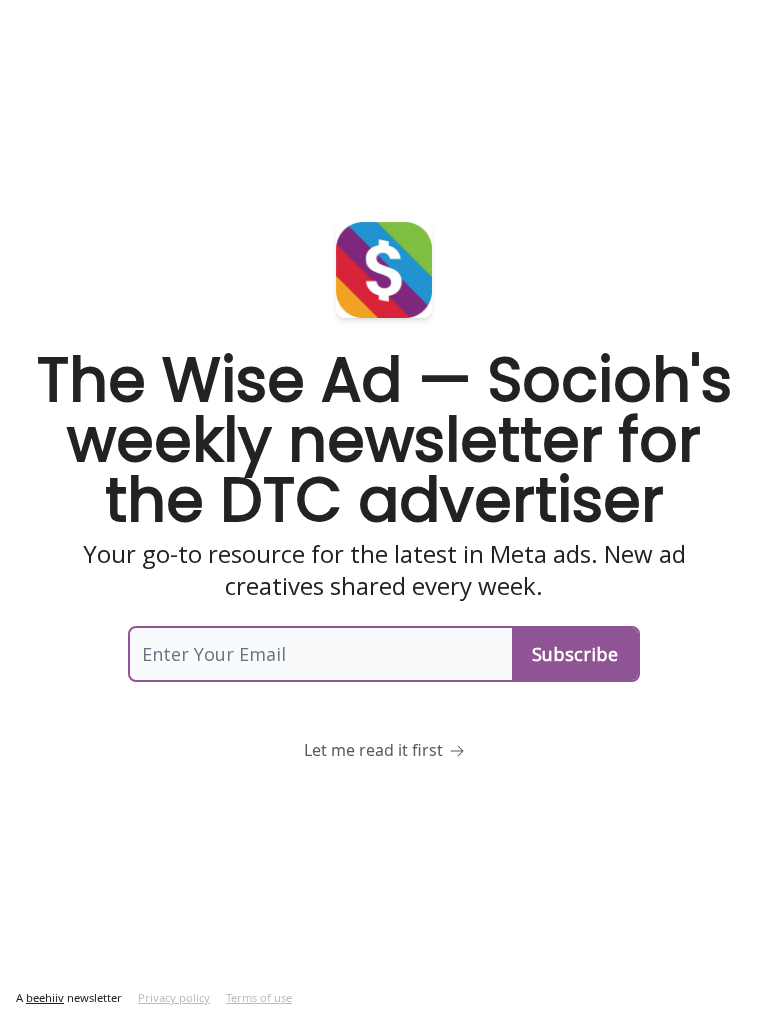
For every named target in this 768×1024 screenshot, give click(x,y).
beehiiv (45, 997)
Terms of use (259, 997)
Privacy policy (174, 997)
